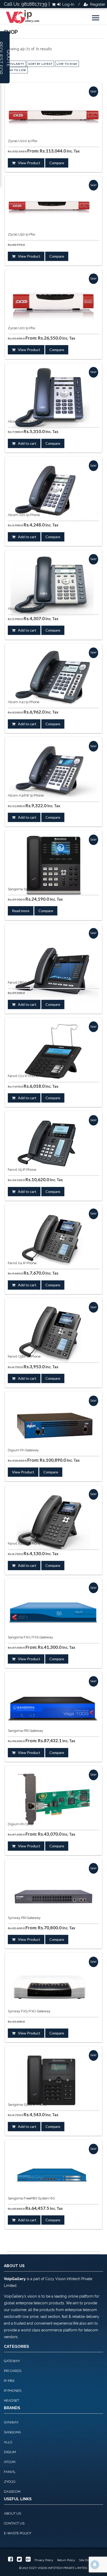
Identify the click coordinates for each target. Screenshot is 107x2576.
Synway (11, 2422)
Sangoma (12, 2432)
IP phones (13, 2391)
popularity (15, 64)
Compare (57, 163)
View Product (29, 163)
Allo (8, 2442)
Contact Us (14, 2523)
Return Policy (66, 2560)
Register (97, 4)
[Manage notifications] (95, 2565)
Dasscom (12, 2492)
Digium (10, 2452)
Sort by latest (40, 64)
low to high (67, 64)
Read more (21, 911)
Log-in (68, 4)
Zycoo (10, 2482)
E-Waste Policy (18, 2533)
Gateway (12, 2361)
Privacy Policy (44, 2560)
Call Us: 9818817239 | (27, 4)
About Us (12, 2513)
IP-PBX (9, 2381)
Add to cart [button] (27, 443)
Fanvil (10, 2472)
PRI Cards (13, 2371)
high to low (16, 70)
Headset (12, 2400)
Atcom (10, 2462)
